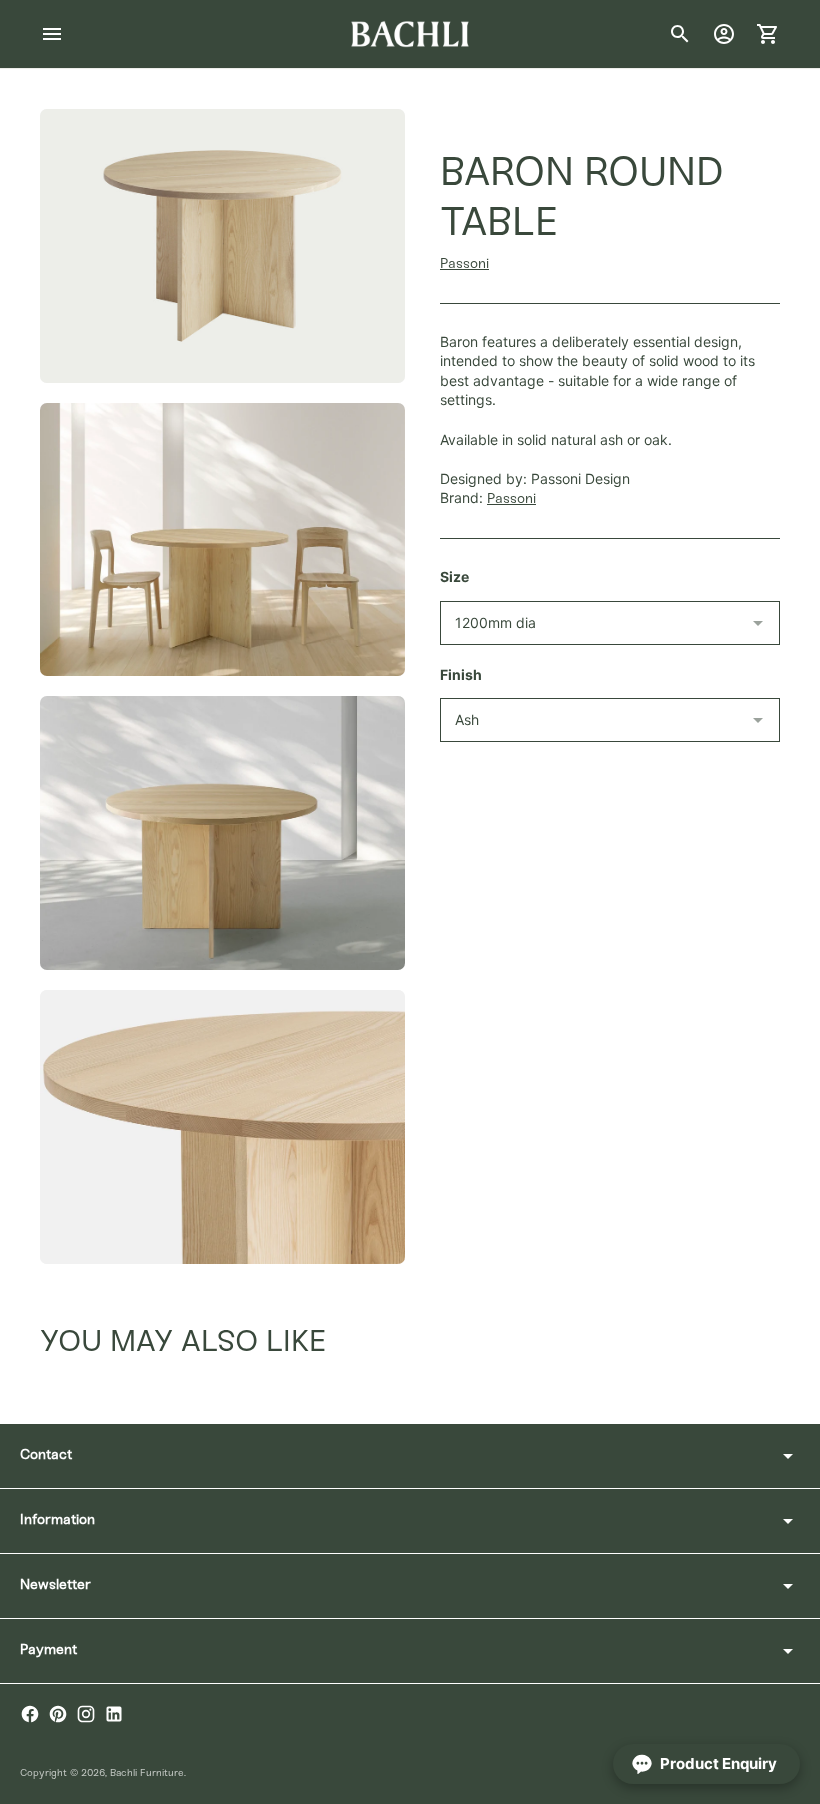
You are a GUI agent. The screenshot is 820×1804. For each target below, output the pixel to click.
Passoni (464, 264)
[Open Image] (222, 246)
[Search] (680, 34)
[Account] (724, 34)
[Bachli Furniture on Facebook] (30, 1714)
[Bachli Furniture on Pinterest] (58, 1714)
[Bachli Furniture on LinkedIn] (114, 1714)
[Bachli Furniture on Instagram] (86, 1714)
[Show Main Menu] (52, 34)
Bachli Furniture (147, 1773)
